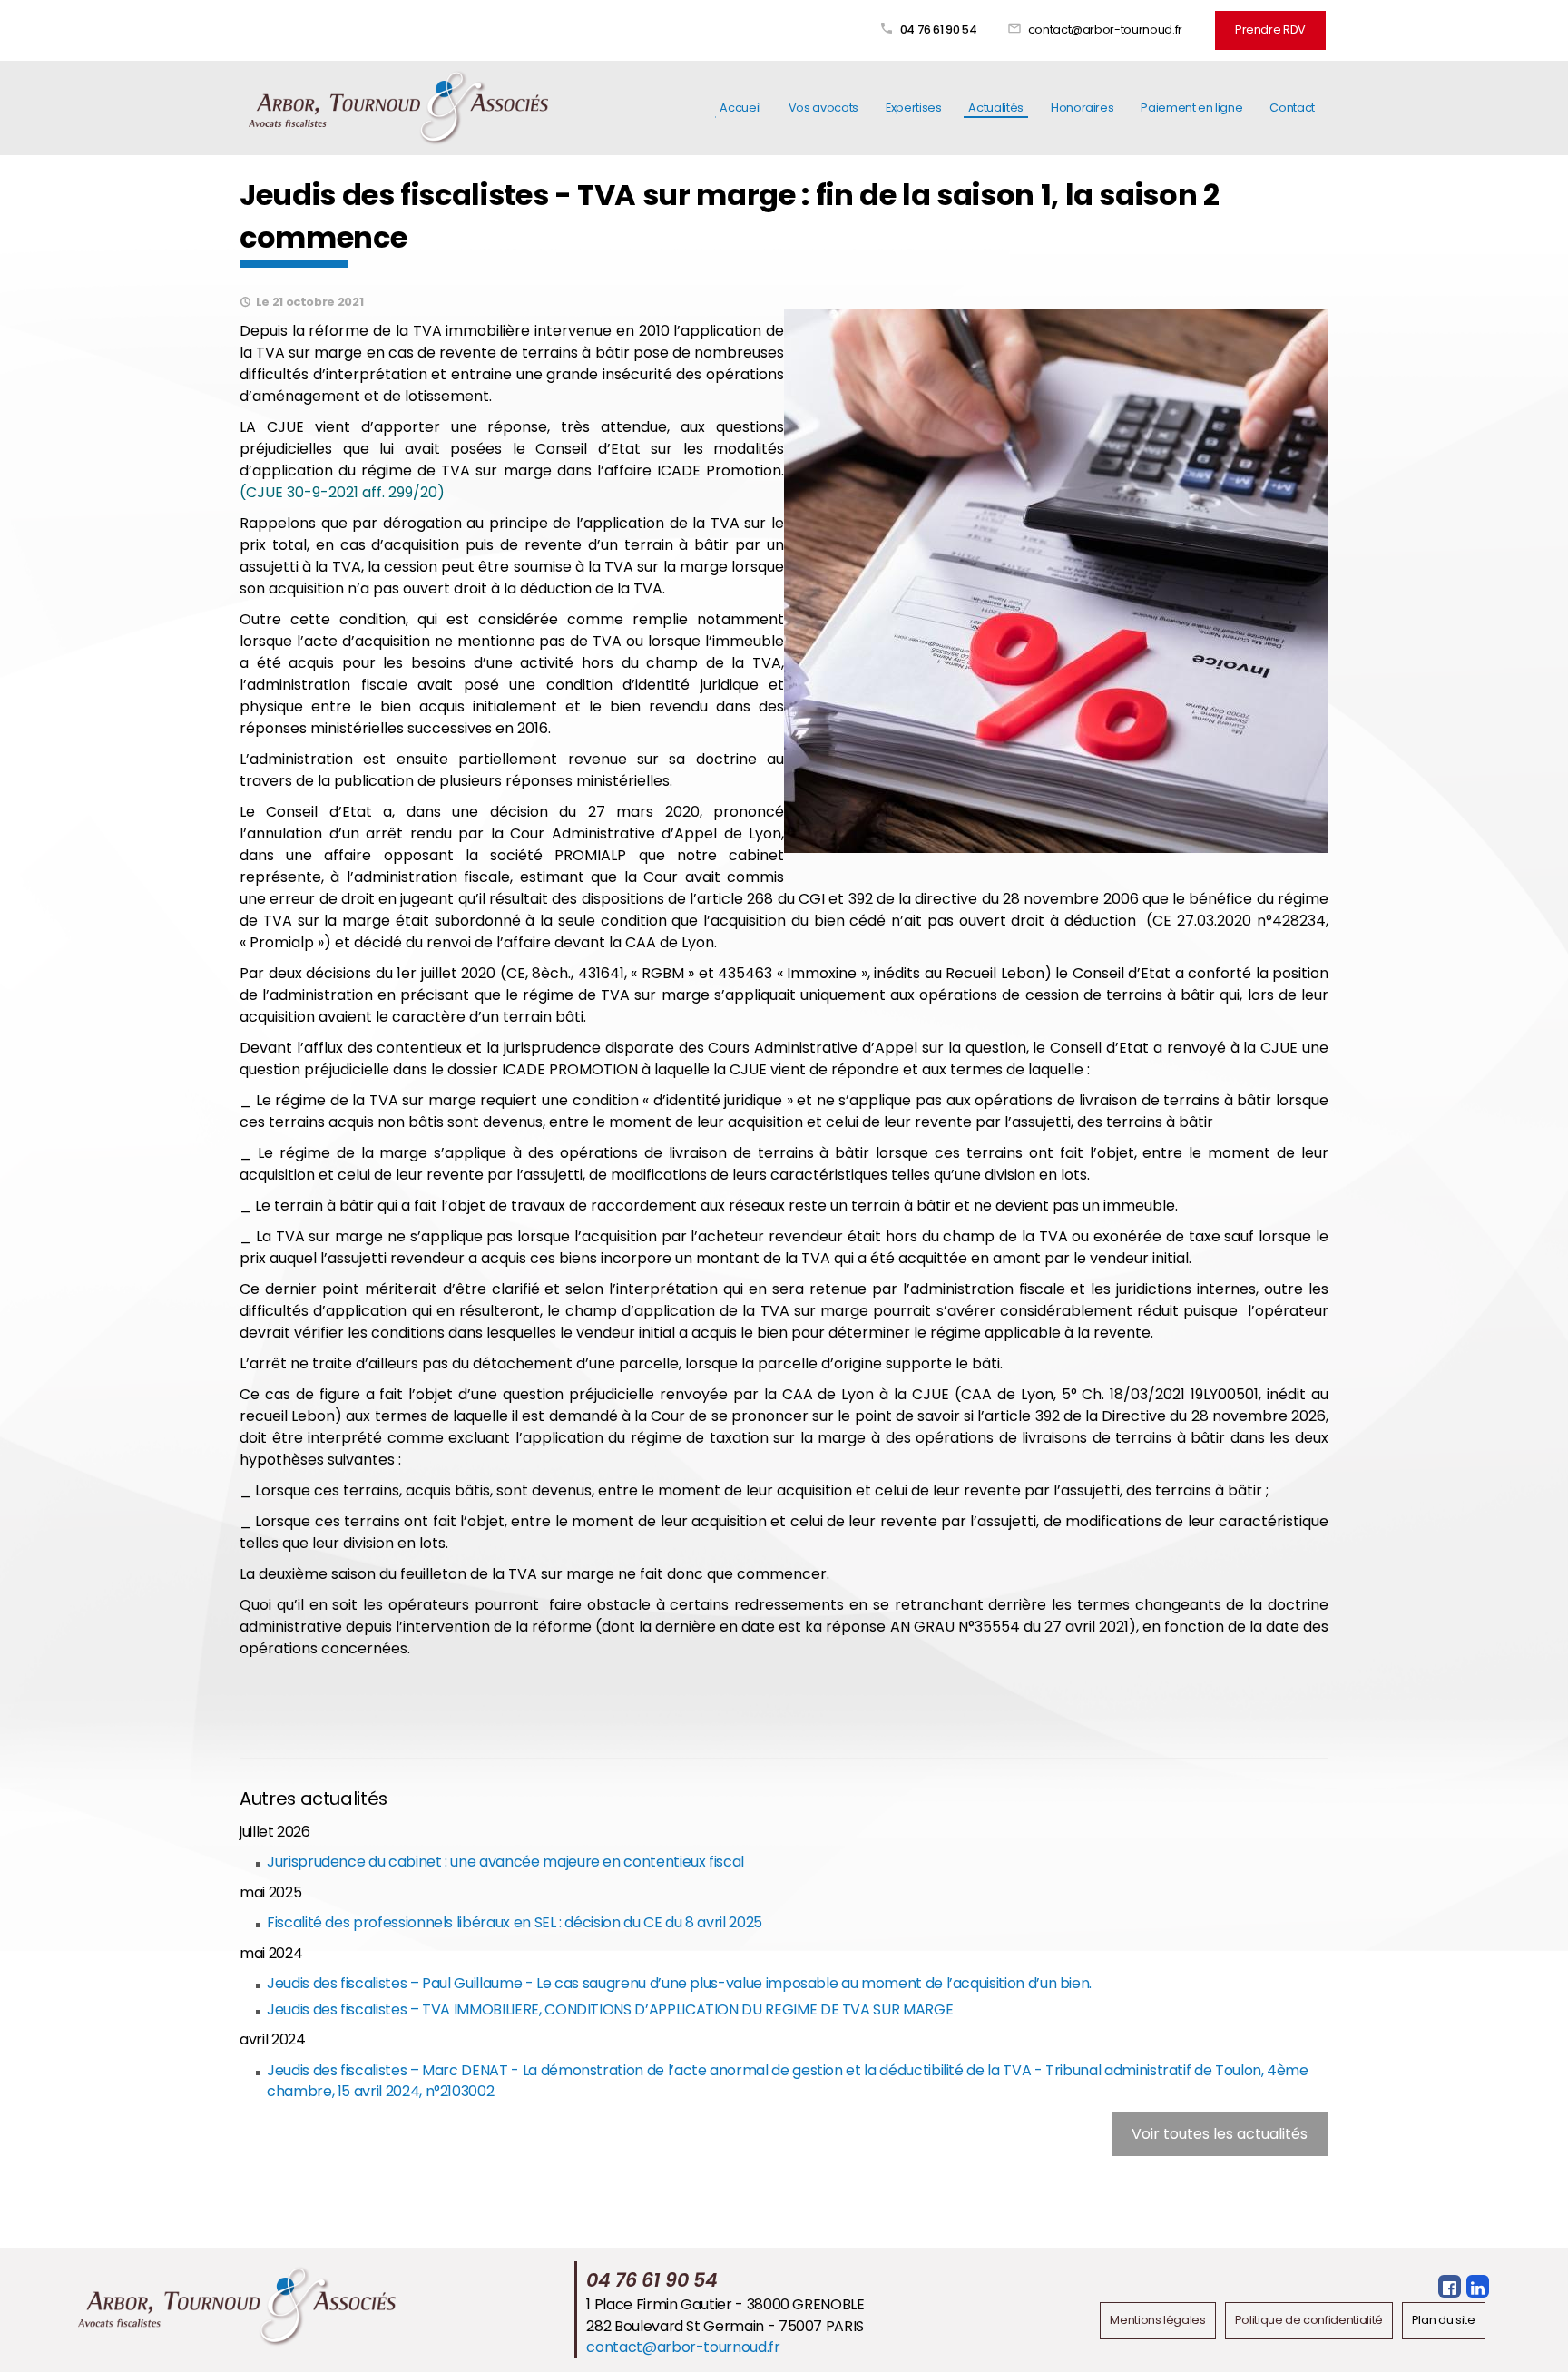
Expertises (913, 108)
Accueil (740, 108)
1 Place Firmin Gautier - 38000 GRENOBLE (725, 2304)
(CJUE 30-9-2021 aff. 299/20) (342, 492)
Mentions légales (1157, 2320)
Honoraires (1082, 108)
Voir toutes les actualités (1220, 2134)
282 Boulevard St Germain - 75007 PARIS (725, 2326)
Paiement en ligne (1191, 108)
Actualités (995, 108)
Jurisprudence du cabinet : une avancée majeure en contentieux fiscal (505, 1862)
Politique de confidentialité (1309, 2320)
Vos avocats (823, 108)
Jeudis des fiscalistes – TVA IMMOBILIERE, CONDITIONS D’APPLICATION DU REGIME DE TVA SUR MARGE (610, 2009)
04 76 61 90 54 (939, 29)
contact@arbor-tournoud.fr (1105, 29)
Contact (1292, 108)
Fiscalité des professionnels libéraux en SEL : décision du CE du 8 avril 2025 (514, 1922)
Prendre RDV (1270, 29)
